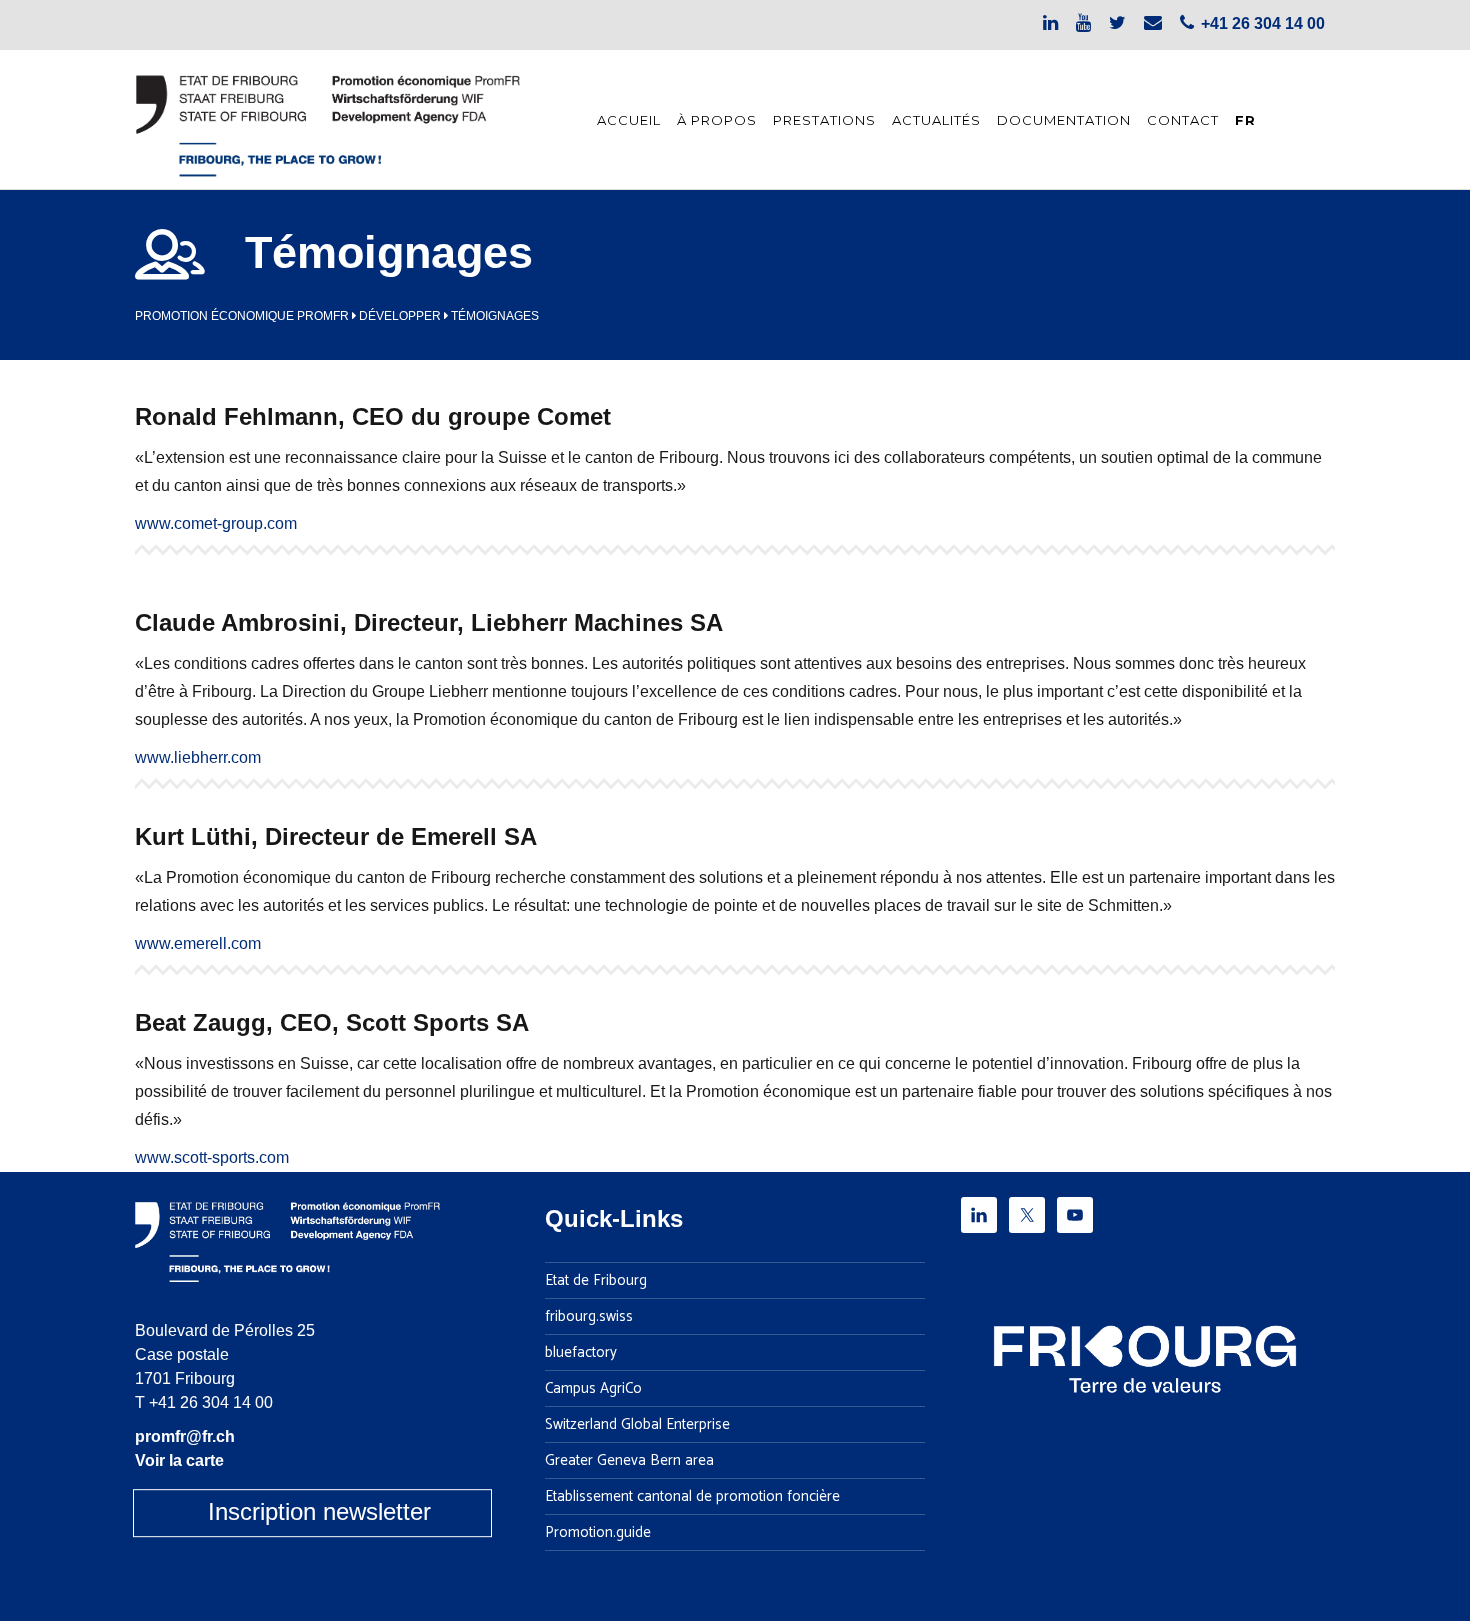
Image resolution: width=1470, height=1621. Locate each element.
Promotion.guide (598, 1533)
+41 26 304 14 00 (211, 1402)
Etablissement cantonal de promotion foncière (692, 1497)
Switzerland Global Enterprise (637, 1425)
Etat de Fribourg (596, 1281)
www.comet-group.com (216, 523)
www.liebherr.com (198, 757)
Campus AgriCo (593, 1389)
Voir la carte (179, 1460)
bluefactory (581, 1353)
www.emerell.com (198, 943)
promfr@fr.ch (185, 1436)
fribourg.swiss (589, 1317)
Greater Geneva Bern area (629, 1461)
